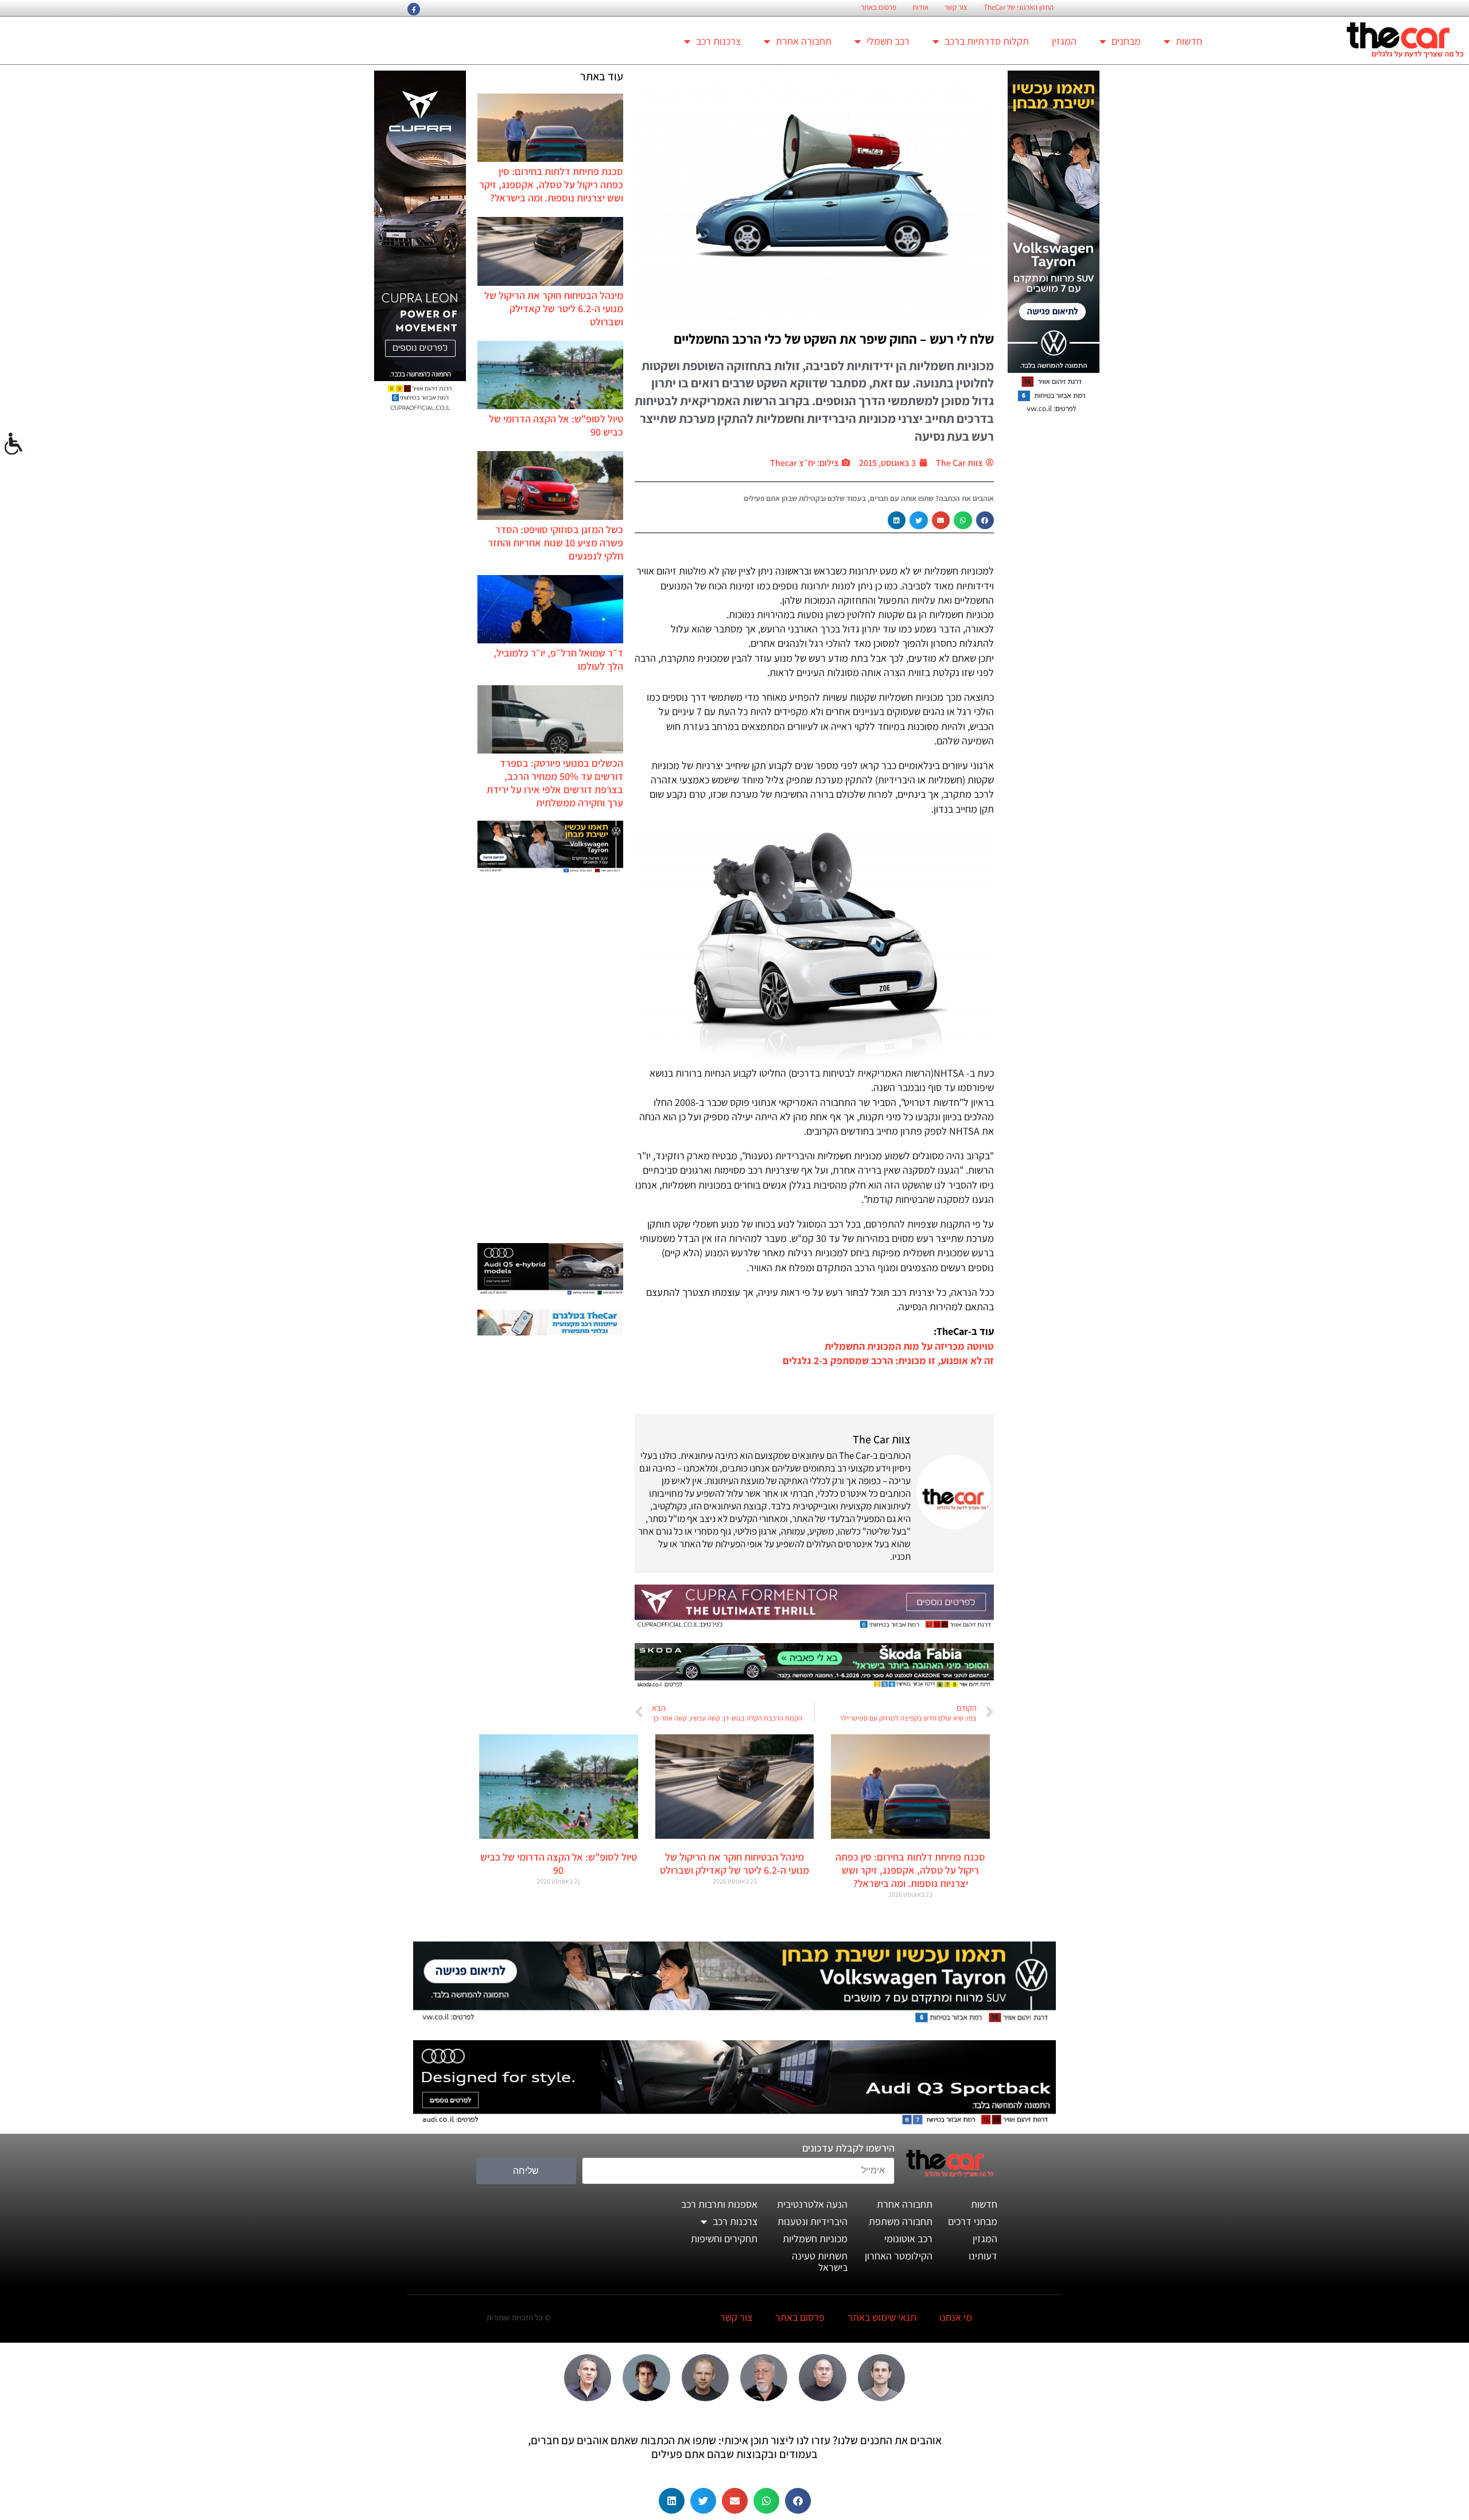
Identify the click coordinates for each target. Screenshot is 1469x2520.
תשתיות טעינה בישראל (820, 2261)
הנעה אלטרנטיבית (812, 2204)
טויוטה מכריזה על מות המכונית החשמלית (909, 1346)
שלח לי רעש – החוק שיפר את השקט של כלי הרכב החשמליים (834, 339)
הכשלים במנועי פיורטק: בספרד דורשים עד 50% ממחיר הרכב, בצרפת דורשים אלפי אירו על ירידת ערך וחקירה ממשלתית (555, 783)
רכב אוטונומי (908, 2239)
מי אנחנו (956, 2317)
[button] (985, 521)
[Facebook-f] (414, 9)
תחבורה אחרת (804, 41)
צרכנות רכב (718, 41)
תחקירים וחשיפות (724, 2239)
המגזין (1064, 41)
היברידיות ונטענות (813, 2221)
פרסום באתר (879, 7)
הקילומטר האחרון (899, 2256)
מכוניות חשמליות (815, 2239)
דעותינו (983, 2256)
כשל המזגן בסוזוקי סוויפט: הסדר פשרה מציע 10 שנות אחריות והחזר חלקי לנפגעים (555, 543)
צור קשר (956, 7)
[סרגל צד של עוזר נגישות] (14, 444)
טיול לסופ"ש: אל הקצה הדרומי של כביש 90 (559, 1863)
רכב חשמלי (888, 41)
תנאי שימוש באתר (882, 2317)
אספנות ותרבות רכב (719, 2204)
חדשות (1189, 41)
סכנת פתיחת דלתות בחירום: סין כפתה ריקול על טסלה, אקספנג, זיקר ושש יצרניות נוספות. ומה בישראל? (551, 185)
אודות (920, 7)
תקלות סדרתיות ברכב (987, 41)
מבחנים (1126, 41)
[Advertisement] (550, 1059)
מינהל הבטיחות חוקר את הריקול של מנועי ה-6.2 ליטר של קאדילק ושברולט (554, 308)
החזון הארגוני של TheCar (1019, 7)
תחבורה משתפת (901, 2221)
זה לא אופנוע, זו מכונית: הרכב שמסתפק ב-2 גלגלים (888, 1360)
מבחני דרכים (973, 2221)
